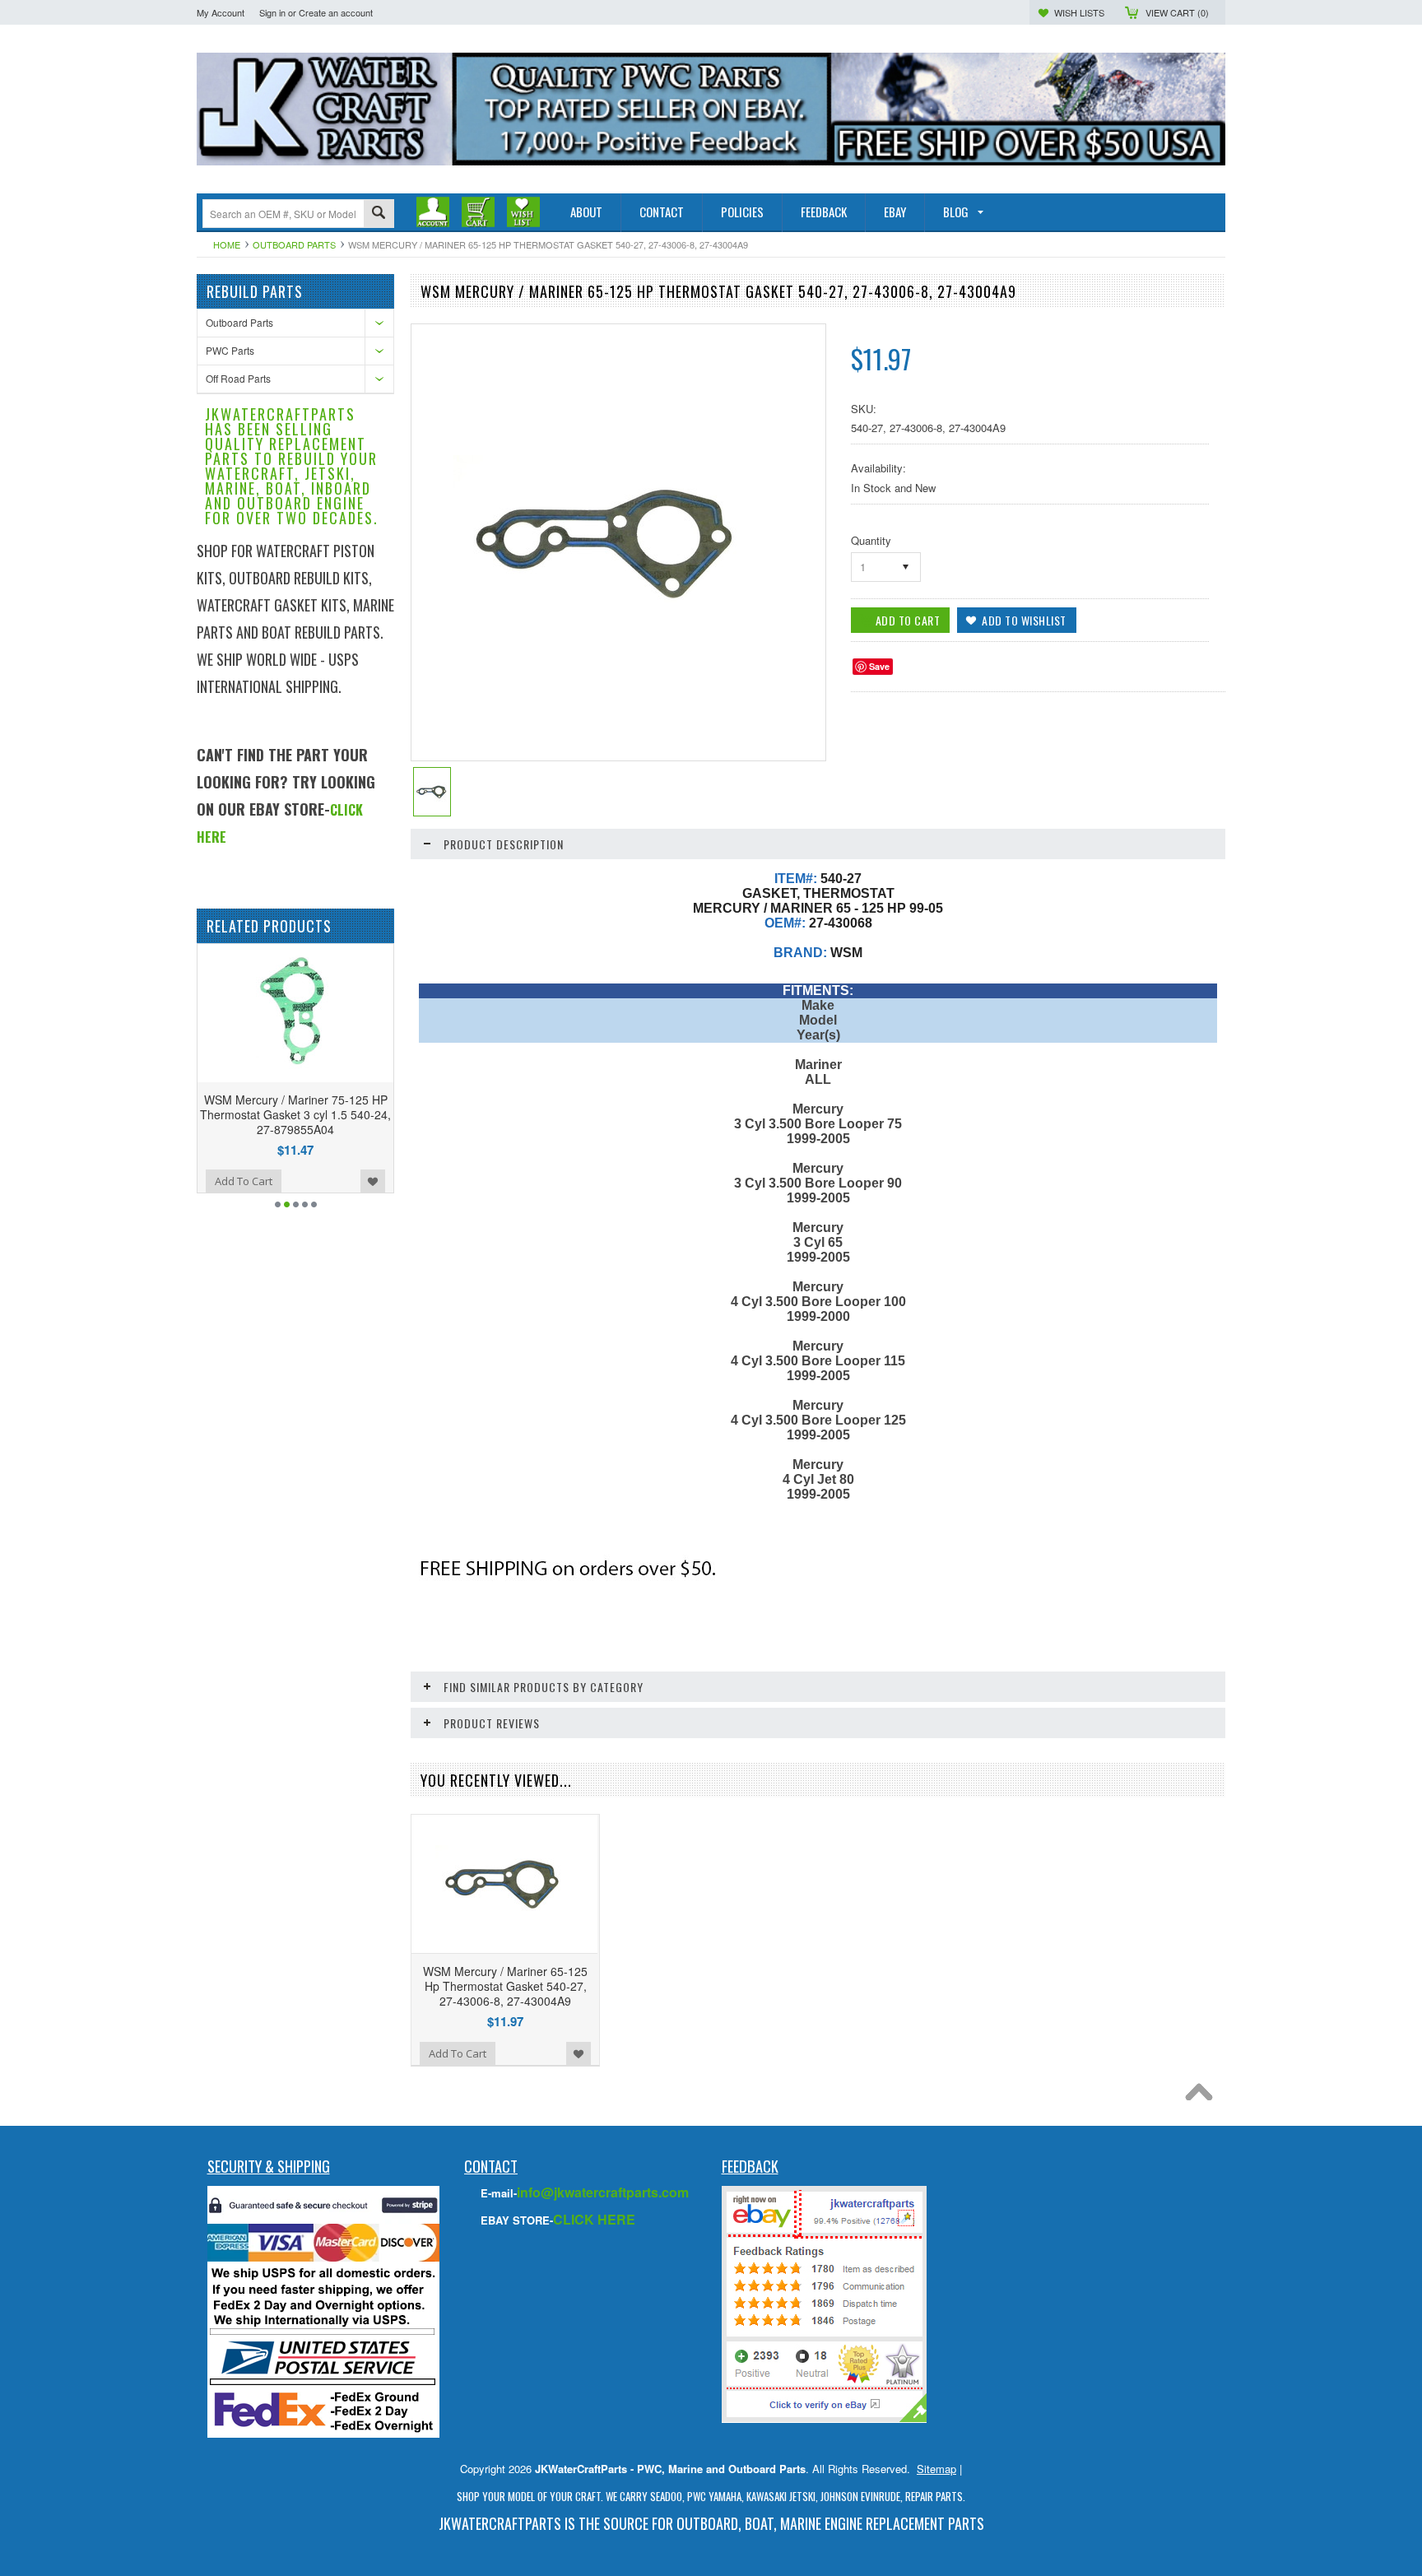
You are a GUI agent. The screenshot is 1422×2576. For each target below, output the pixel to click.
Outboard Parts (294, 244)
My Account (221, 12)
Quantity (871, 540)
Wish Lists (1079, 12)
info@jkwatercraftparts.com (603, 2192)
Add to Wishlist (199, 1181)
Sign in (272, 12)
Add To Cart (266, 1181)
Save (879, 666)
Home (227, 244)
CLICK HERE (594, 2219)
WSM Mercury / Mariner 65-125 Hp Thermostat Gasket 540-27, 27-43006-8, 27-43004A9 (505, 1986)
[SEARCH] (379, 214)
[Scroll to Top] (1203, 2096)
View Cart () (1177, 12)
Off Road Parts (238, 378)
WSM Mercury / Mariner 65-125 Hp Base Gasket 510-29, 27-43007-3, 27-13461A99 (318, 1114)
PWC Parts (230, 350)
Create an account (336, 12)
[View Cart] (478, 212)
